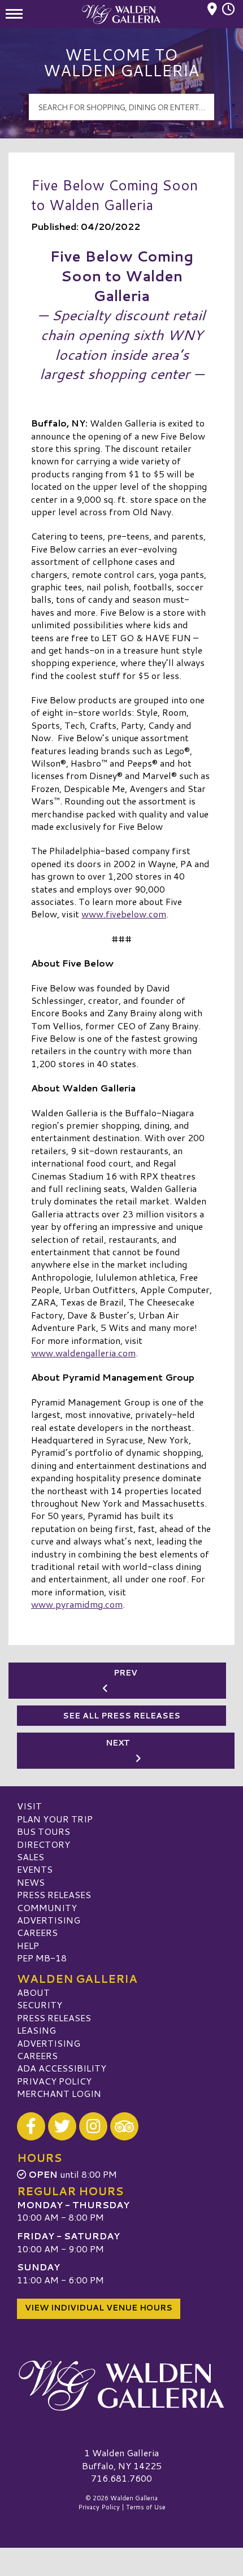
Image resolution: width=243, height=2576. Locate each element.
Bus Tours (44, 1831)
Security (40, 2005)
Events (35, 1869)
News (31, 1882)
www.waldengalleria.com (83, 1353)
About (33, 1992)
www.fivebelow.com (124, 914)
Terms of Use (146, 2507)
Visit (29, 1806)
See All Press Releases (121, 1716)
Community (47, 1907)
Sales (31, 1857)
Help (28, 1945)
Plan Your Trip (55, 1819)
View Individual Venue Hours (99, 2308)
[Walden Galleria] (121, 2386)
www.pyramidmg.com (77, 1604)
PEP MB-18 (42, 1958)
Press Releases (54, 1894)
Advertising (49, 1920)
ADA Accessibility (62, 2068)
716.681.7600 (121, 2478)
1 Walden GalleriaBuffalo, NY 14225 (122, 2459)
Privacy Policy (54, 2081)
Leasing (36, 2030)
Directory (44, 1844)
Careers (37, 1932)
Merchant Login (59, 2093)
